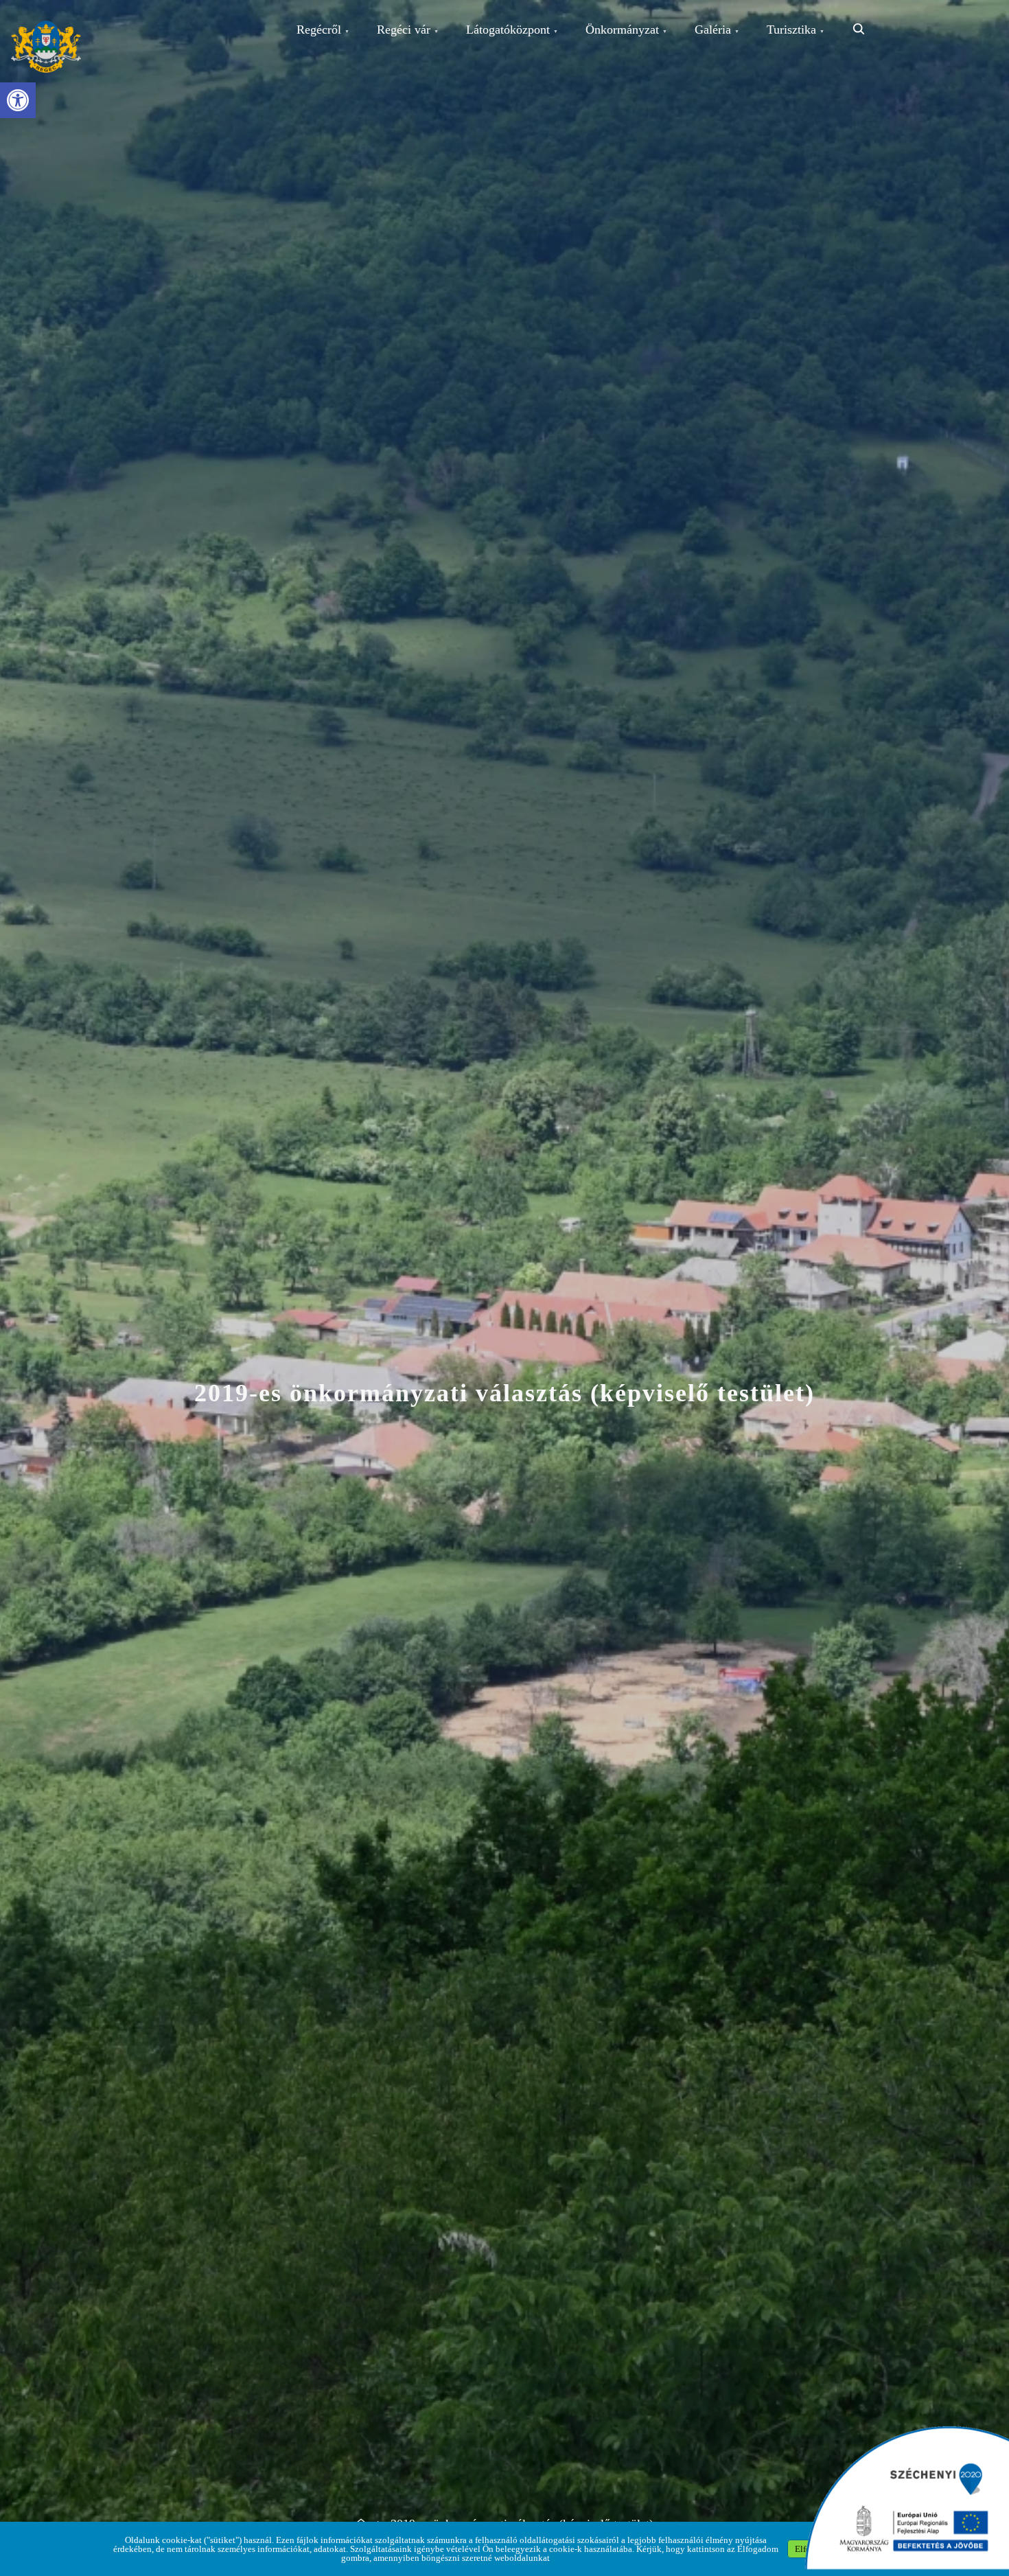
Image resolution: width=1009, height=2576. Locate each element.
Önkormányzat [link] (622, 30)
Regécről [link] (319, 30)
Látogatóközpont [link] (508, 30)
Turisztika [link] (791, 30)
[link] (18, 100)
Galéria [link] (713, 30)
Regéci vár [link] (404, 30)
